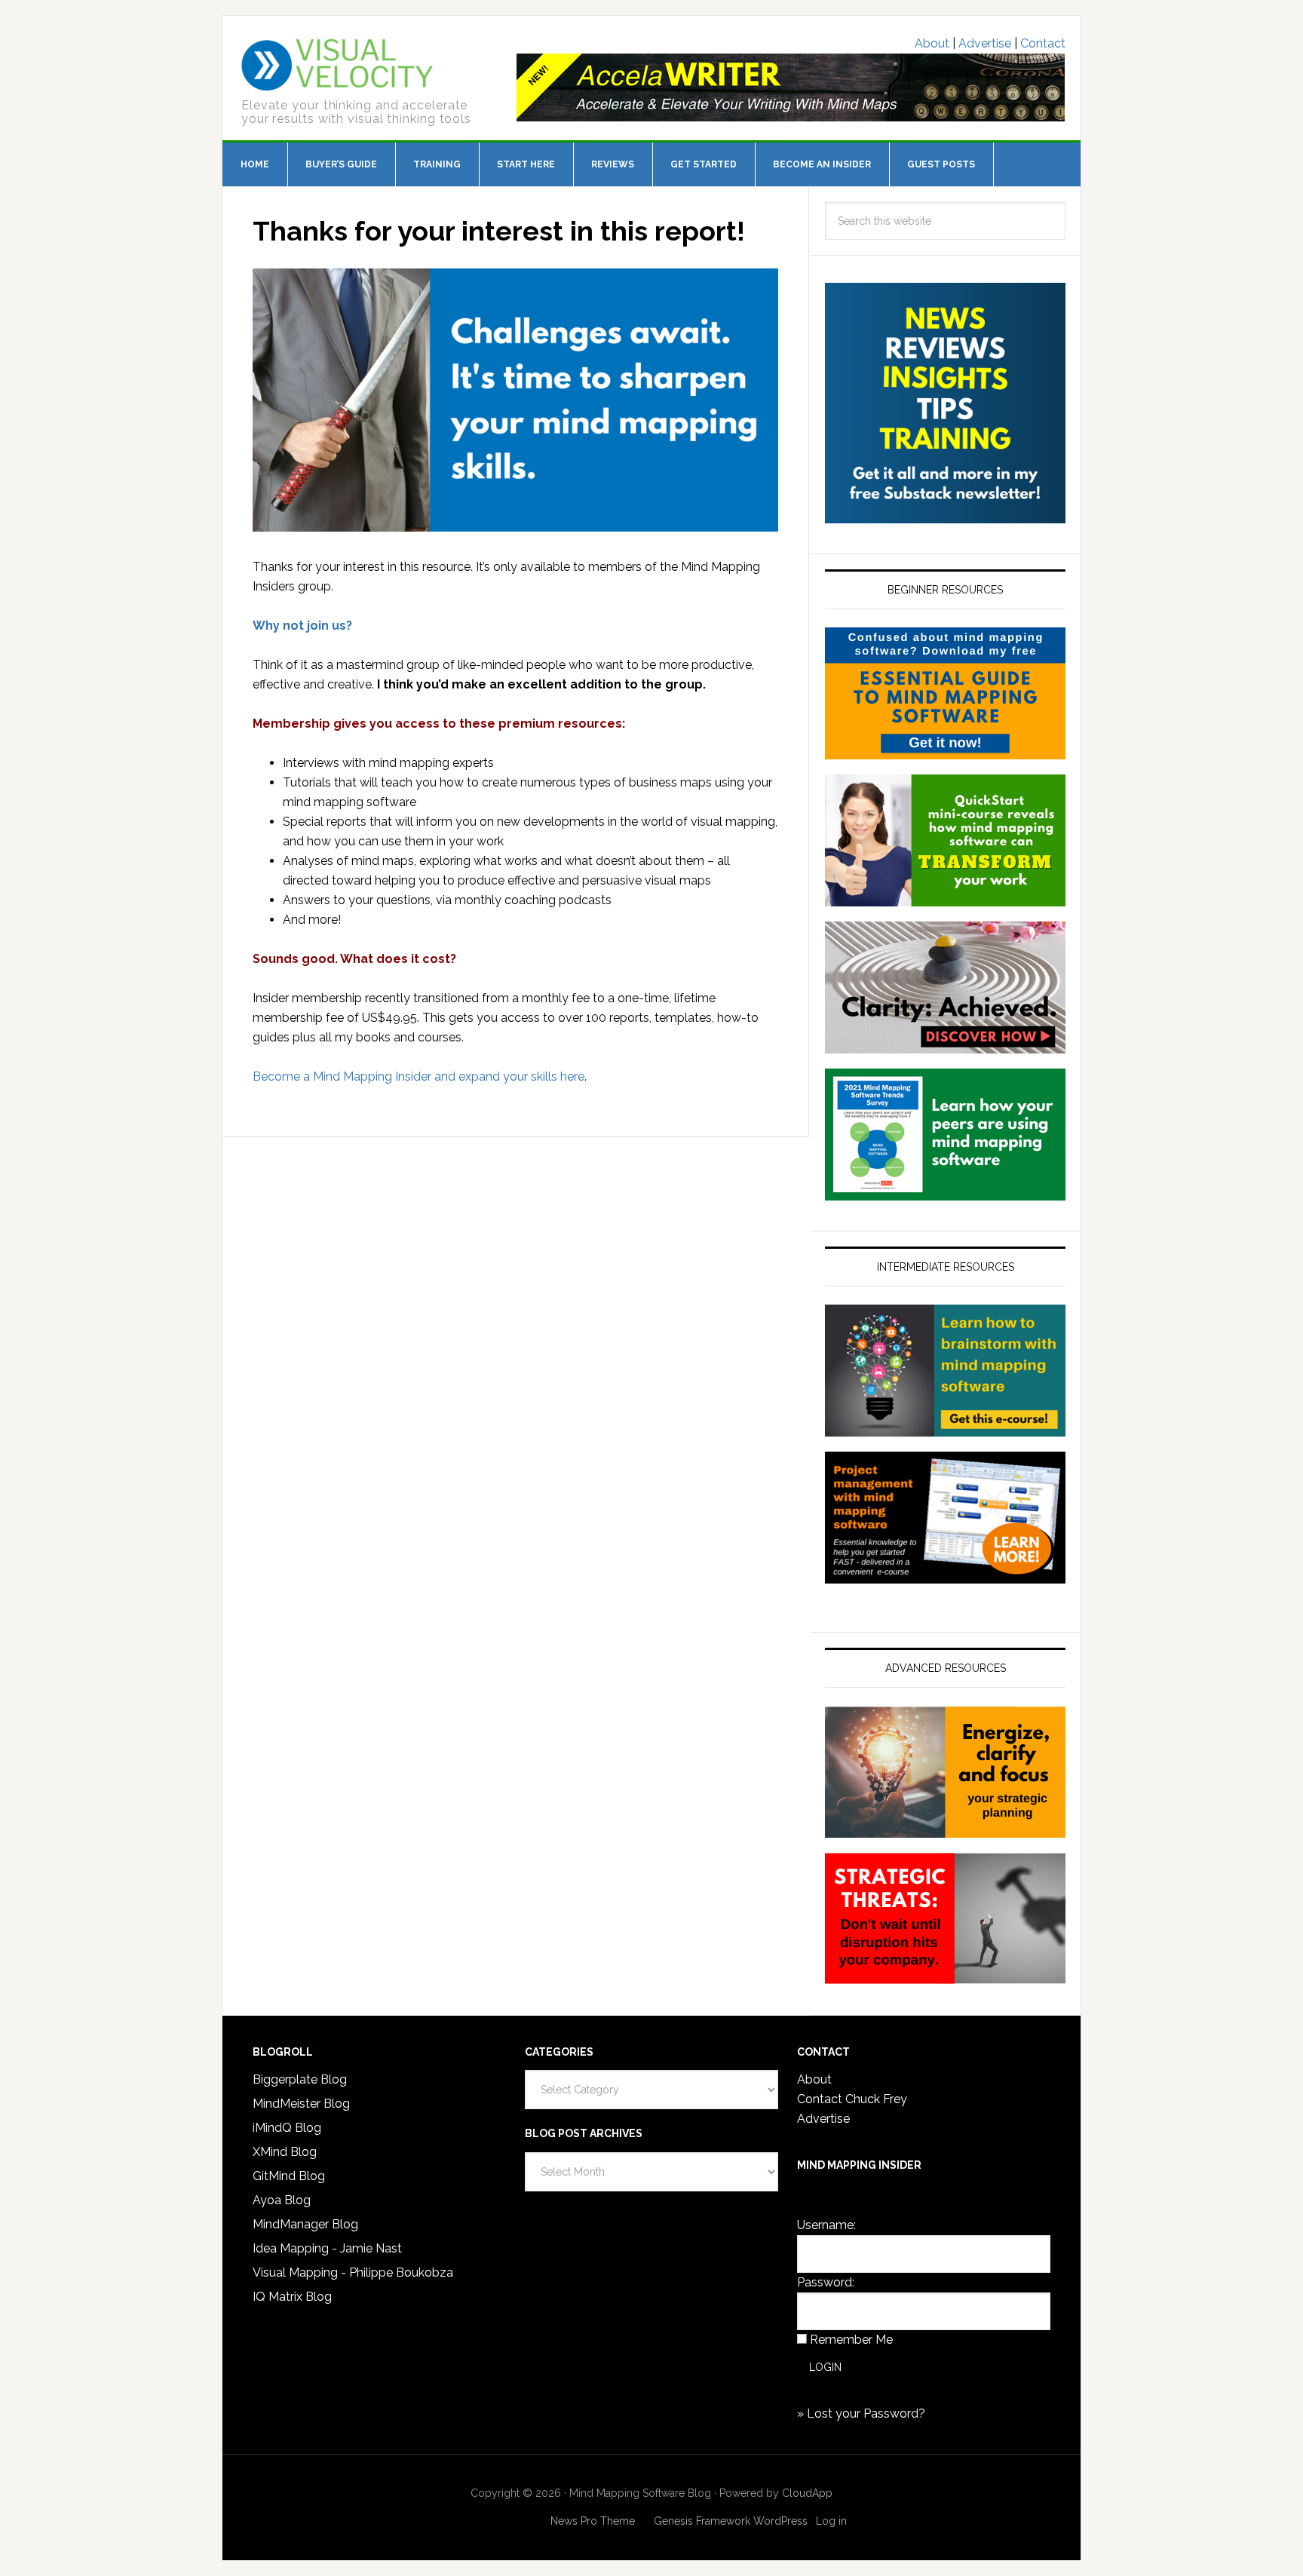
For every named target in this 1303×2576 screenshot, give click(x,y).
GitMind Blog (289, 2176)
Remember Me (851, 2340)
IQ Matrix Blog (292, 2297)
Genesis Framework (702, 2521)
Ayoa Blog (282, 2200)
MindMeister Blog (301, 2104)
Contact (1043, 43)
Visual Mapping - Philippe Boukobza (353, 2272)
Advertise (985, 43)
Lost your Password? (866, 2413)
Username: (826, 2225)
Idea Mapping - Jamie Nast (327, 2248)
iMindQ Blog (287, 2128)
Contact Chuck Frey (852, 2099)
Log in (831, 2521)
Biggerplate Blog (300, 2079)
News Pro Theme (593, 2521)
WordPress (780, 2521)
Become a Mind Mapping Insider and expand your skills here (418, 1076)
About (932, 43)
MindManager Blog (305, 2224)
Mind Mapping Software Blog (337, 65)
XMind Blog (285, 2152)
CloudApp (807, 2493)
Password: (826, 2282)
